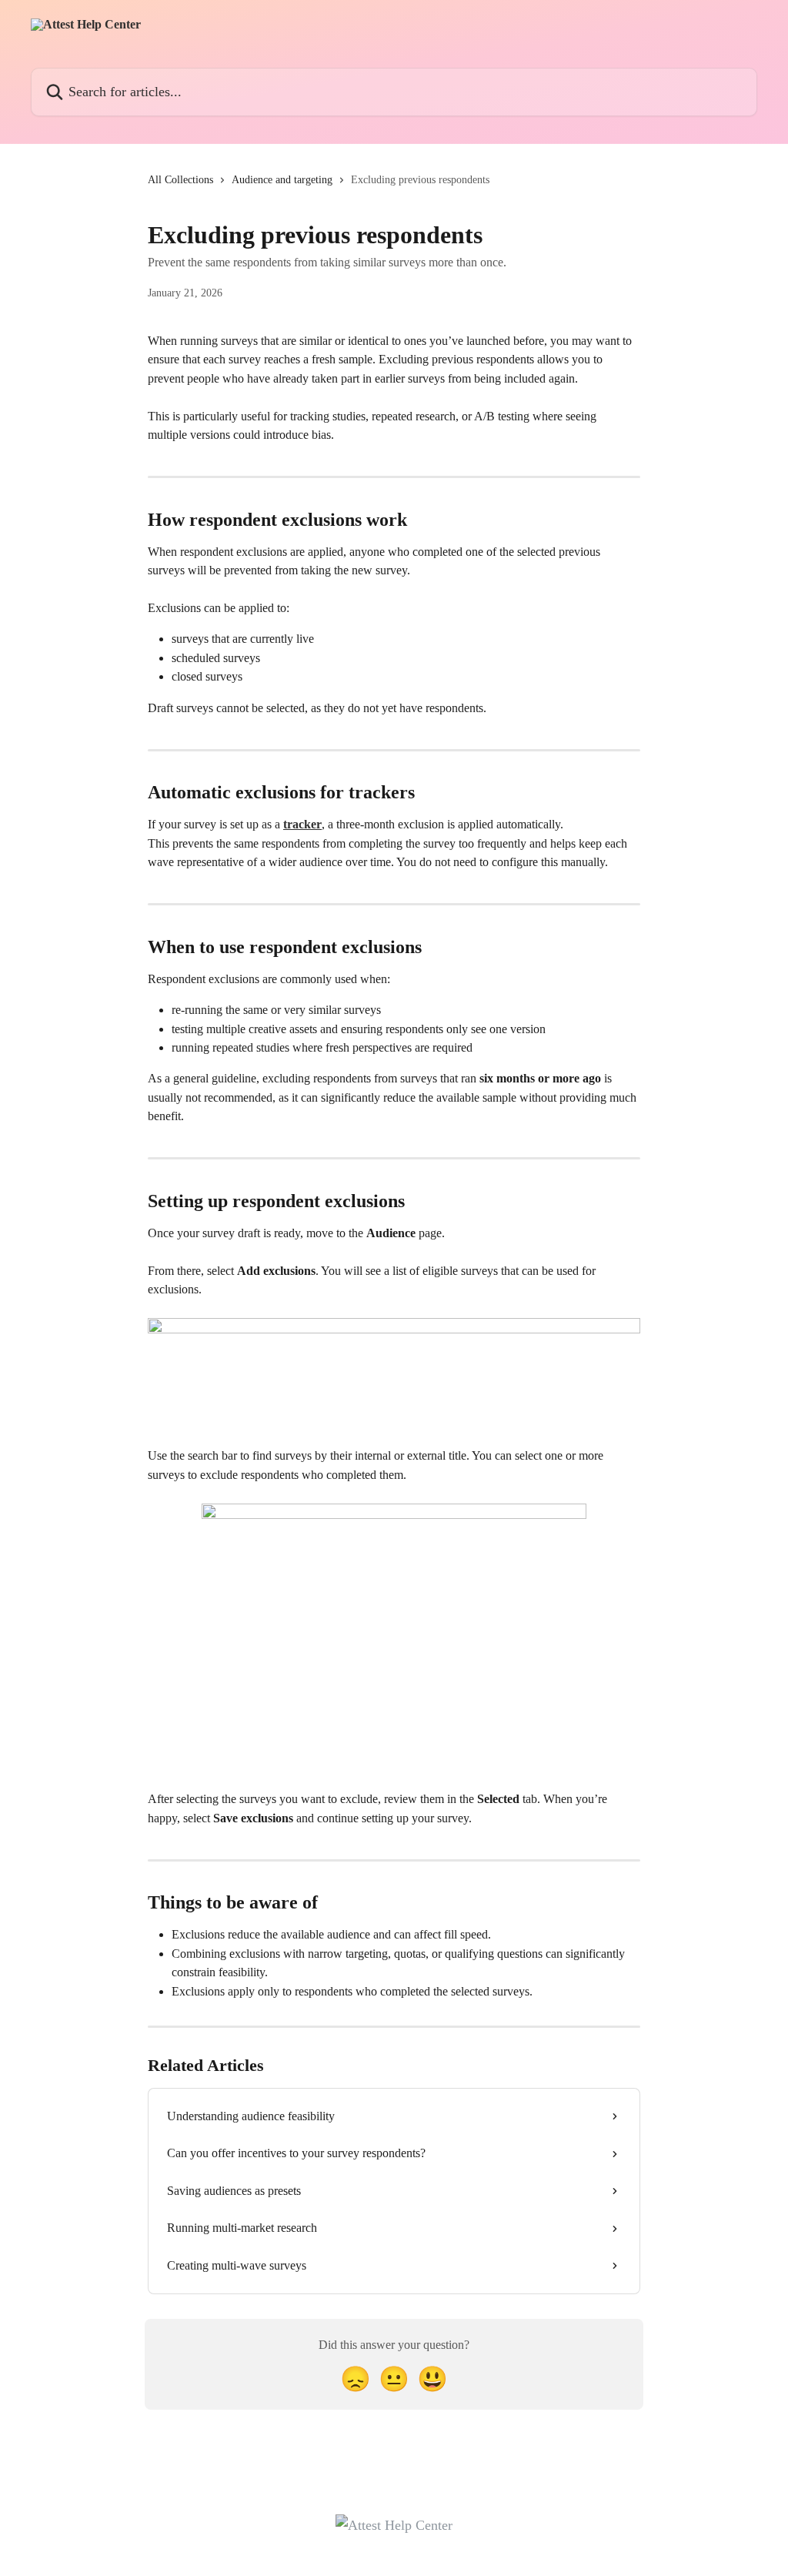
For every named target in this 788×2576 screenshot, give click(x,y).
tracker (302, 824)
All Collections (180, 180)
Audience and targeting (282, 180)
